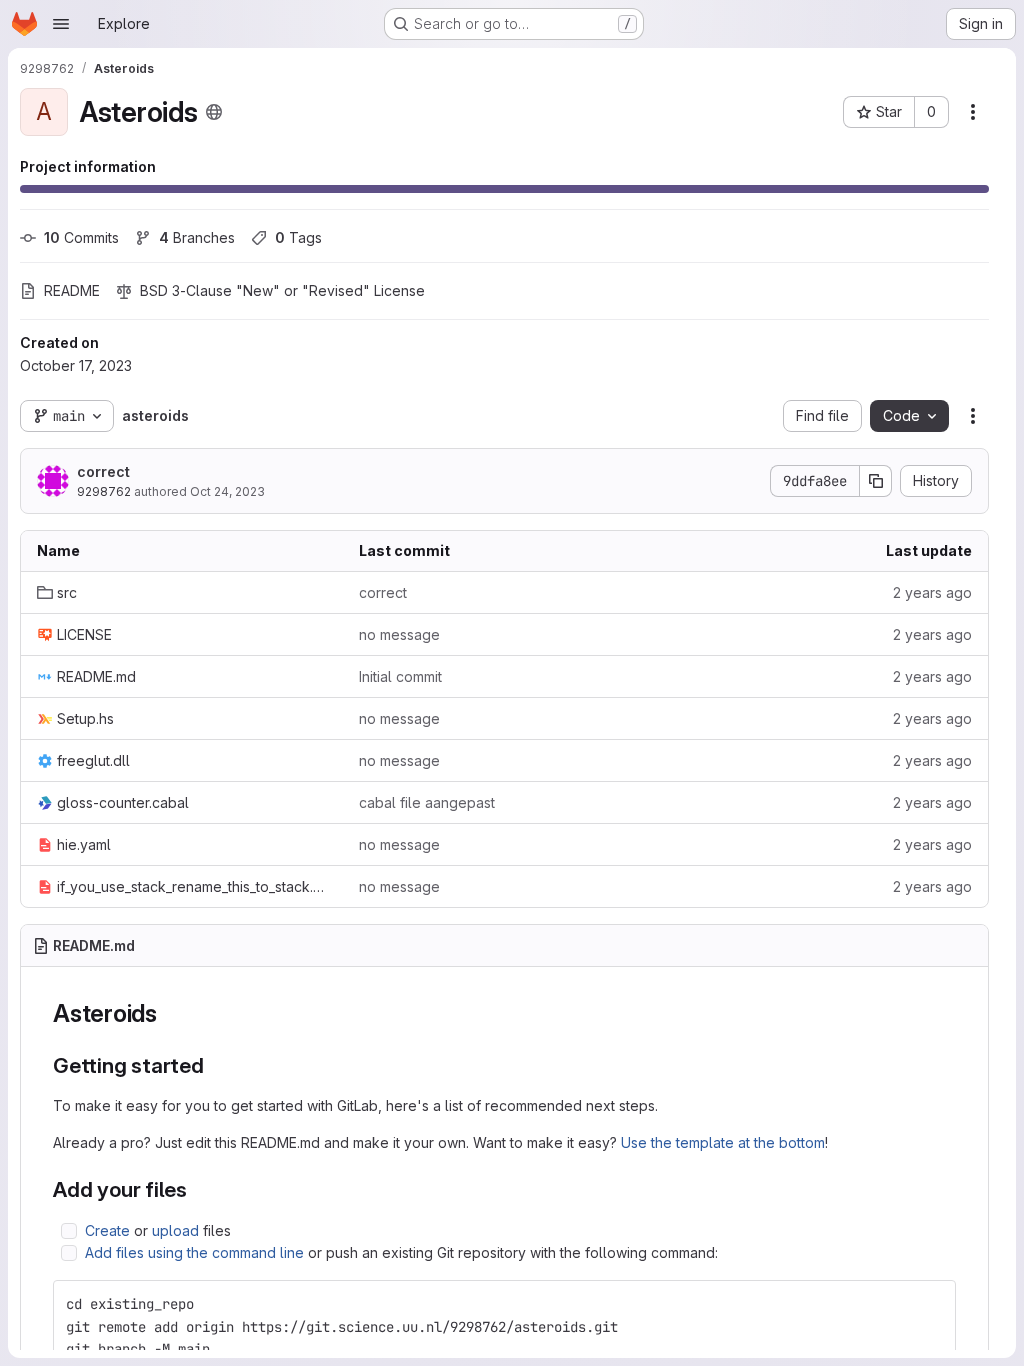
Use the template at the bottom (723, 1142)
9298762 (104, 491)
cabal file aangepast (427, 802)
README (72, 290)
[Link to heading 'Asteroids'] (170, 1013)
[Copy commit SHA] (876, 481)
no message (399, 634)
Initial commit (400, 676)
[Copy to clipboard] (932, 1304)
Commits (81, 237)
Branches (197, 237)
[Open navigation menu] (61, 24)
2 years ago (932, 592)
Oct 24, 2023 (227, 491)
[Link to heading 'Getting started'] (215, 1065)
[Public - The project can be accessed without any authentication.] (214, 112)
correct (103, 471)
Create (107, 1230)
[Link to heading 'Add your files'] (198, 1189)
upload (175, 1230)
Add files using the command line (194, 1252)
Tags (298, 237)
